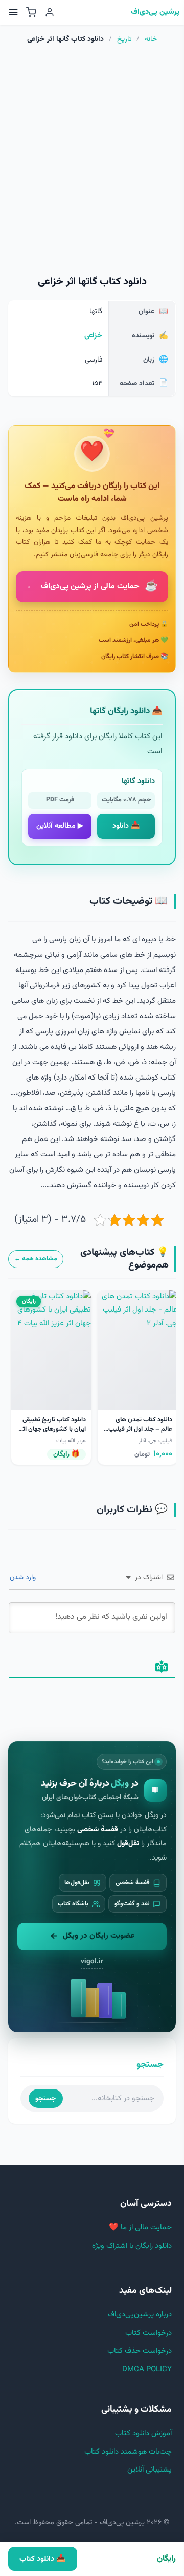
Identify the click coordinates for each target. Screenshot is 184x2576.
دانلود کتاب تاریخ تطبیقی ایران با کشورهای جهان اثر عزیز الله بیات (53, 1429)
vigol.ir (92, 1962)
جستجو (45, 2098)
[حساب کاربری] (50, 12)
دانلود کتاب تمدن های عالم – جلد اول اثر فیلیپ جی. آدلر (140, 1429)
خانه (151, 39)
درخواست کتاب (148, 2333)
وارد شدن (24, 1578)
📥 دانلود (126, 826)
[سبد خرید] (31, 12)
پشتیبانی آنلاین (149, 2470)
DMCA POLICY (147, 2369)
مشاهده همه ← (36, 1259)
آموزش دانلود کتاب (143, 2433)
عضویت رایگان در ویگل (99, 1936)
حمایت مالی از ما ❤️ (140, 2227)
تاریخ (124, 39)
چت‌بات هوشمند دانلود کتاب (128, 2452)
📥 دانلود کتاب (42, 2559)
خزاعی (93, 336)
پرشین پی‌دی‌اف (155, 13)
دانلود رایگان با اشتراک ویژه (132, 2246)
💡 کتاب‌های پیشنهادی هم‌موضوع (124, 1259)
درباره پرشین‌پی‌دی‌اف (140, 2315)
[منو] (13, 12)
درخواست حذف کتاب (140, 2351)
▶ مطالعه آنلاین (60, 826)
